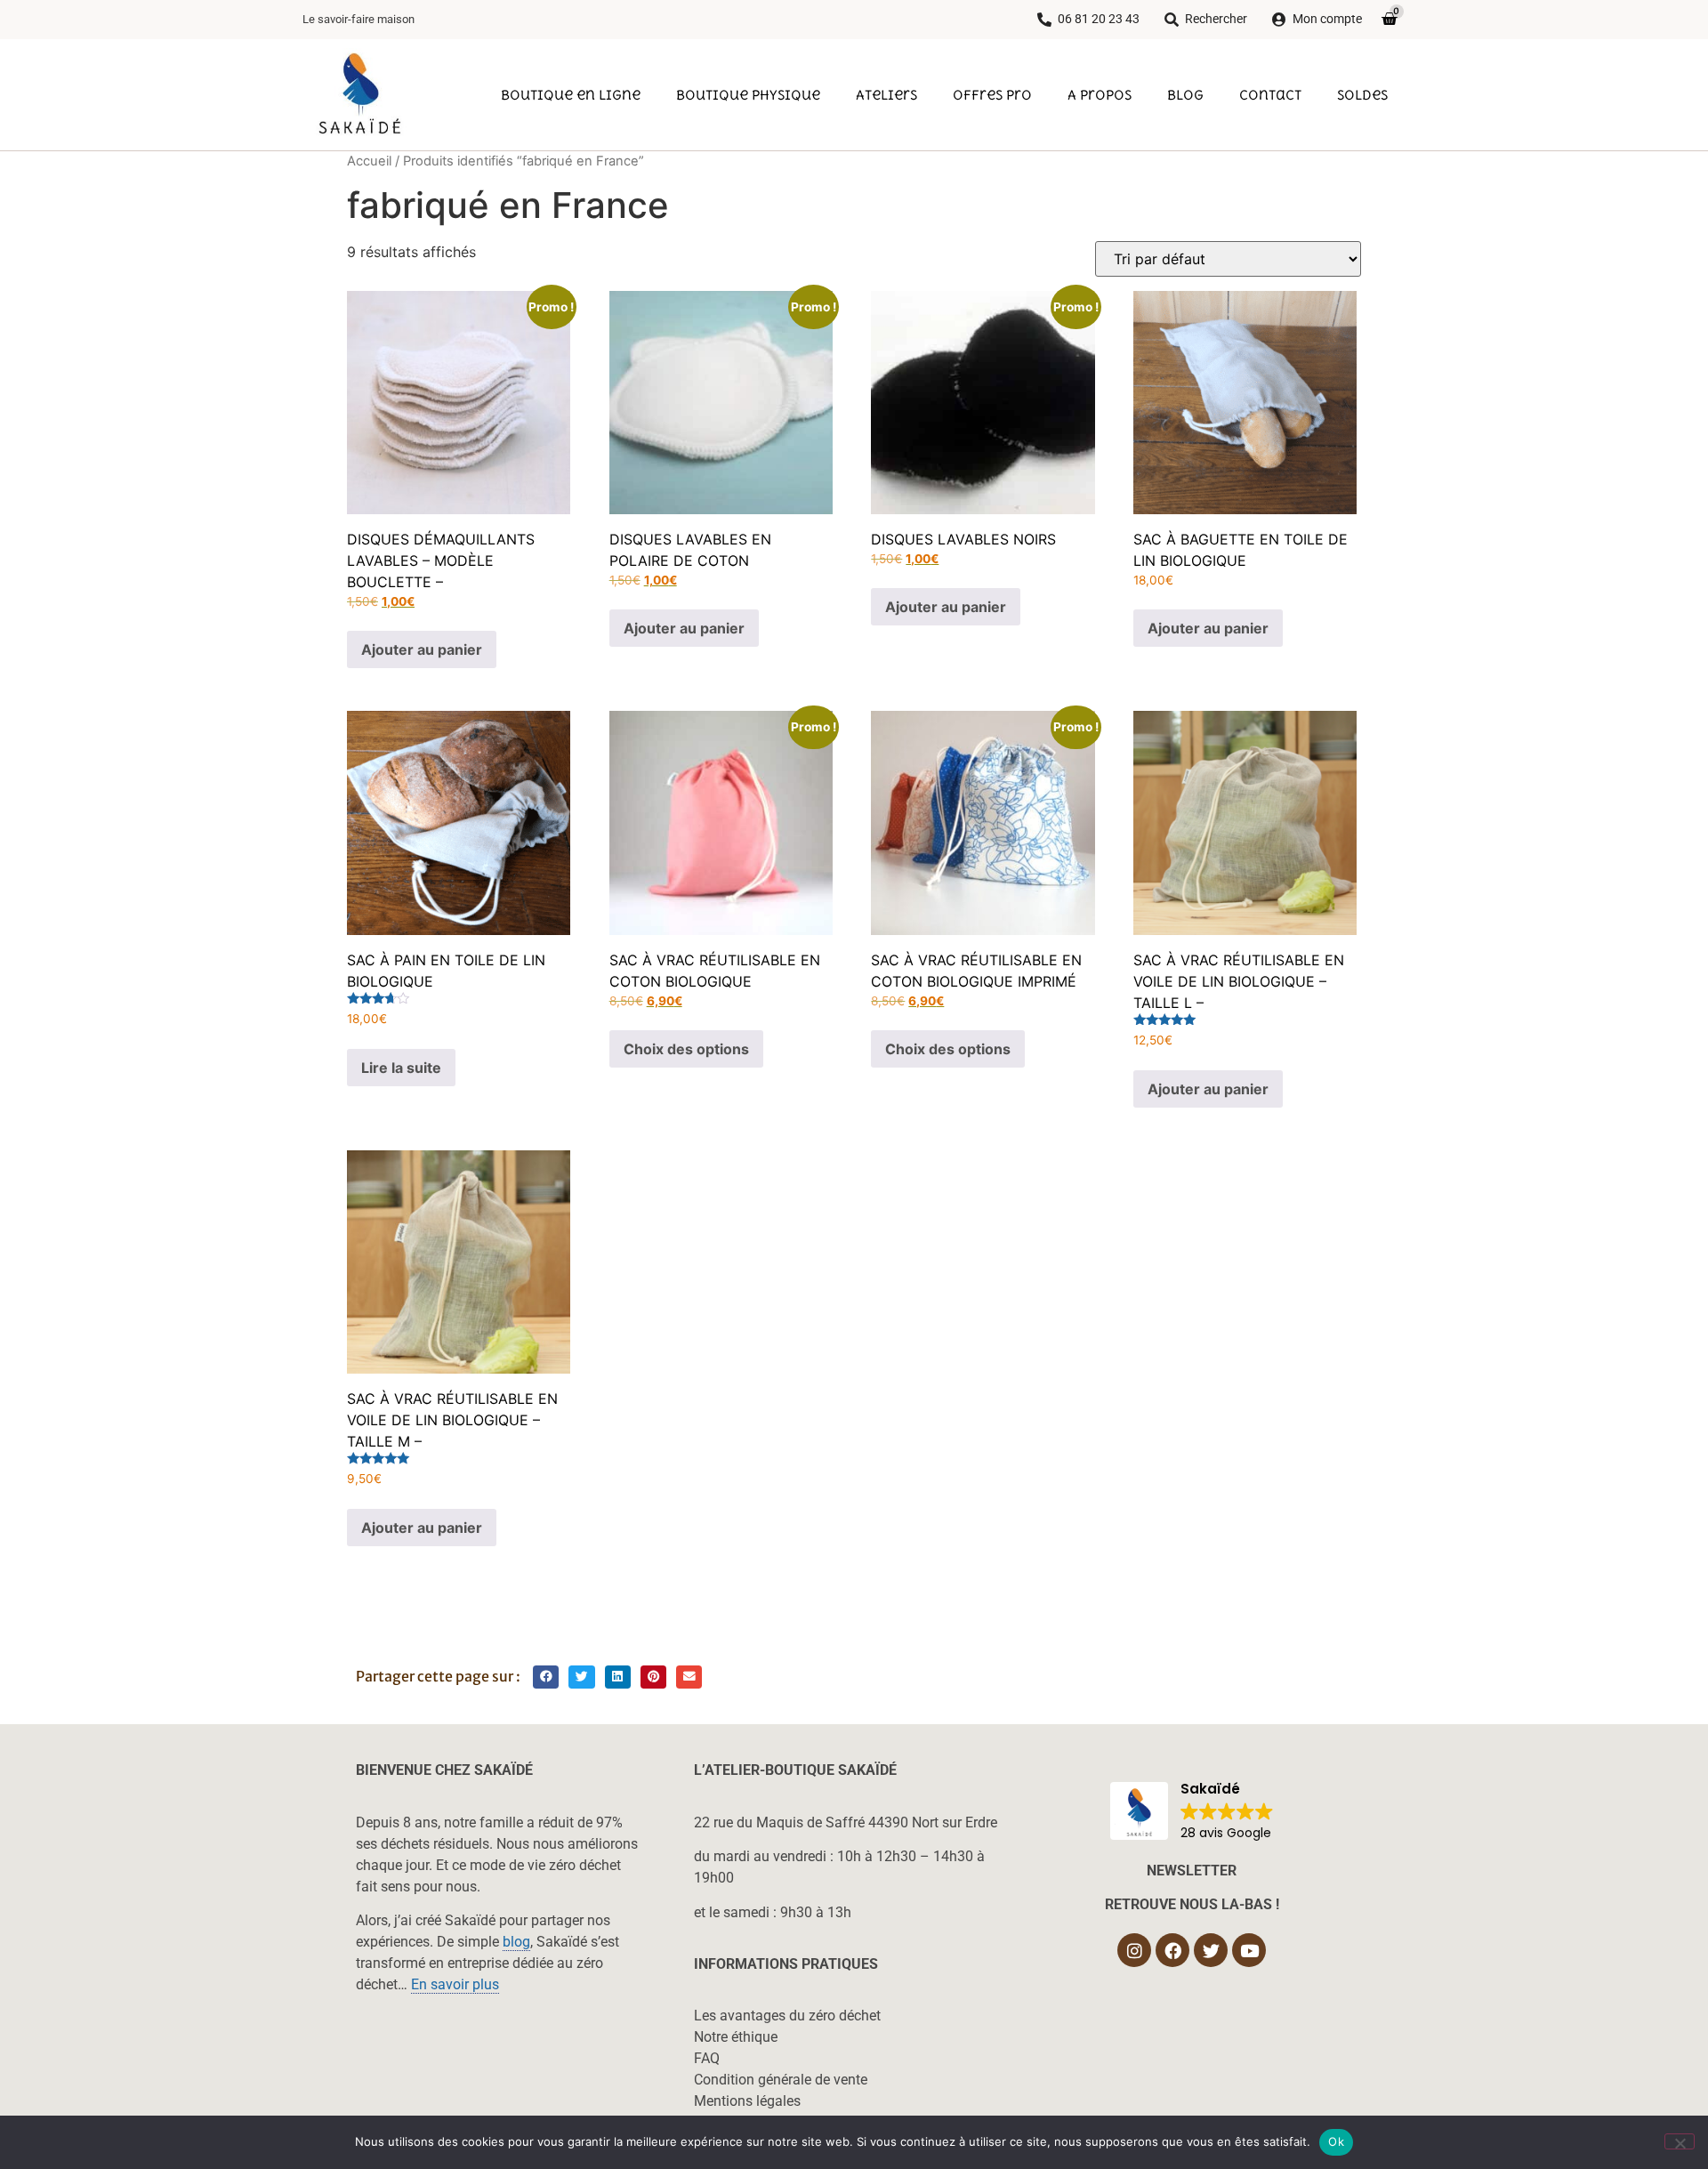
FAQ (707, 2058)
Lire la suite (401, 1068)
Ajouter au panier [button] (422, 649)
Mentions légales (747, 2101)
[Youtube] (1249, 1950)
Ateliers (886, 94)
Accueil (369, 161)
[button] (546, 1677)
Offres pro (992, 94)
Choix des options (686, 1049)
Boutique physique (748, 94)
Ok (1336, 2141)
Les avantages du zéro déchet (787, 2016)
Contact (1270, 94)
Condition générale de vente (781, 2080)
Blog (1185, 94)
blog (516, 1942)
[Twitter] (1211, 1950)
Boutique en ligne (571, 94)
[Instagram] (1134, 1950)
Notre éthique (736, 2037)
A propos (1100, 94)
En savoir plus (455, 1984)
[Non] (1680, 2141)
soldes (1362, 94)
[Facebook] (1172, 1950)
